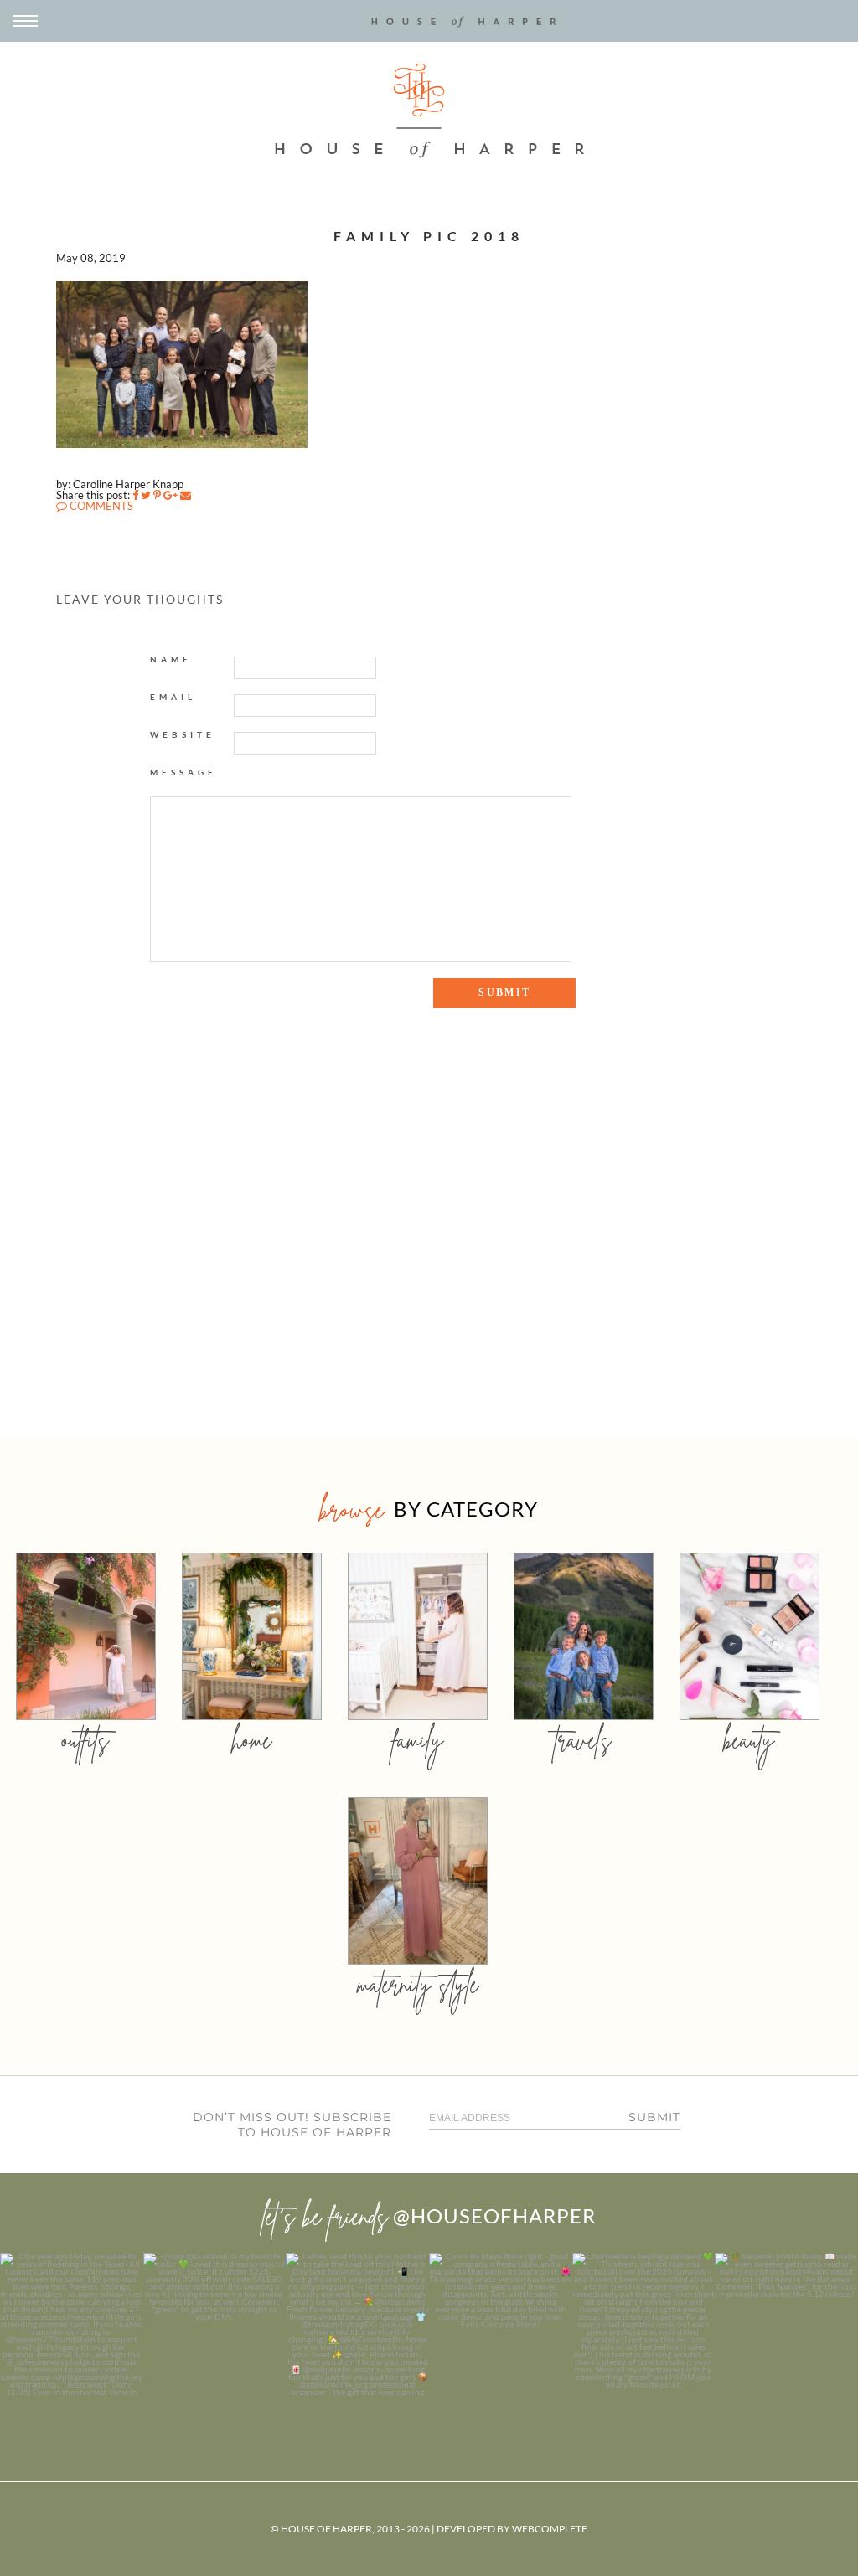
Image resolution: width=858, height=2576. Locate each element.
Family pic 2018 (429, 236)
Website (183, 734)
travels (583, 1740)
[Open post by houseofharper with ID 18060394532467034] (215, 2324)
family (418, 1740)
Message (183, 772)
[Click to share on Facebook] (135, 495)
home (252, 1740)
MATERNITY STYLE (418, 1984)
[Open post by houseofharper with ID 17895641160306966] (786, 2324)
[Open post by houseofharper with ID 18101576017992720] (644, 2324)
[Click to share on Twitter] (146, 495)
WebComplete (550, 2529)
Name (171, 659)
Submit (654, 2117)
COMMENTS (100, 506)
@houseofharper (494, 2215)
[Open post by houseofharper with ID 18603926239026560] (72, 2324)
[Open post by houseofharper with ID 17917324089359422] (501, 2324)
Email (173, 697)
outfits (85, 1740)
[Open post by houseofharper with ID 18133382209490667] (357, 2324)
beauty (749, 1740)
